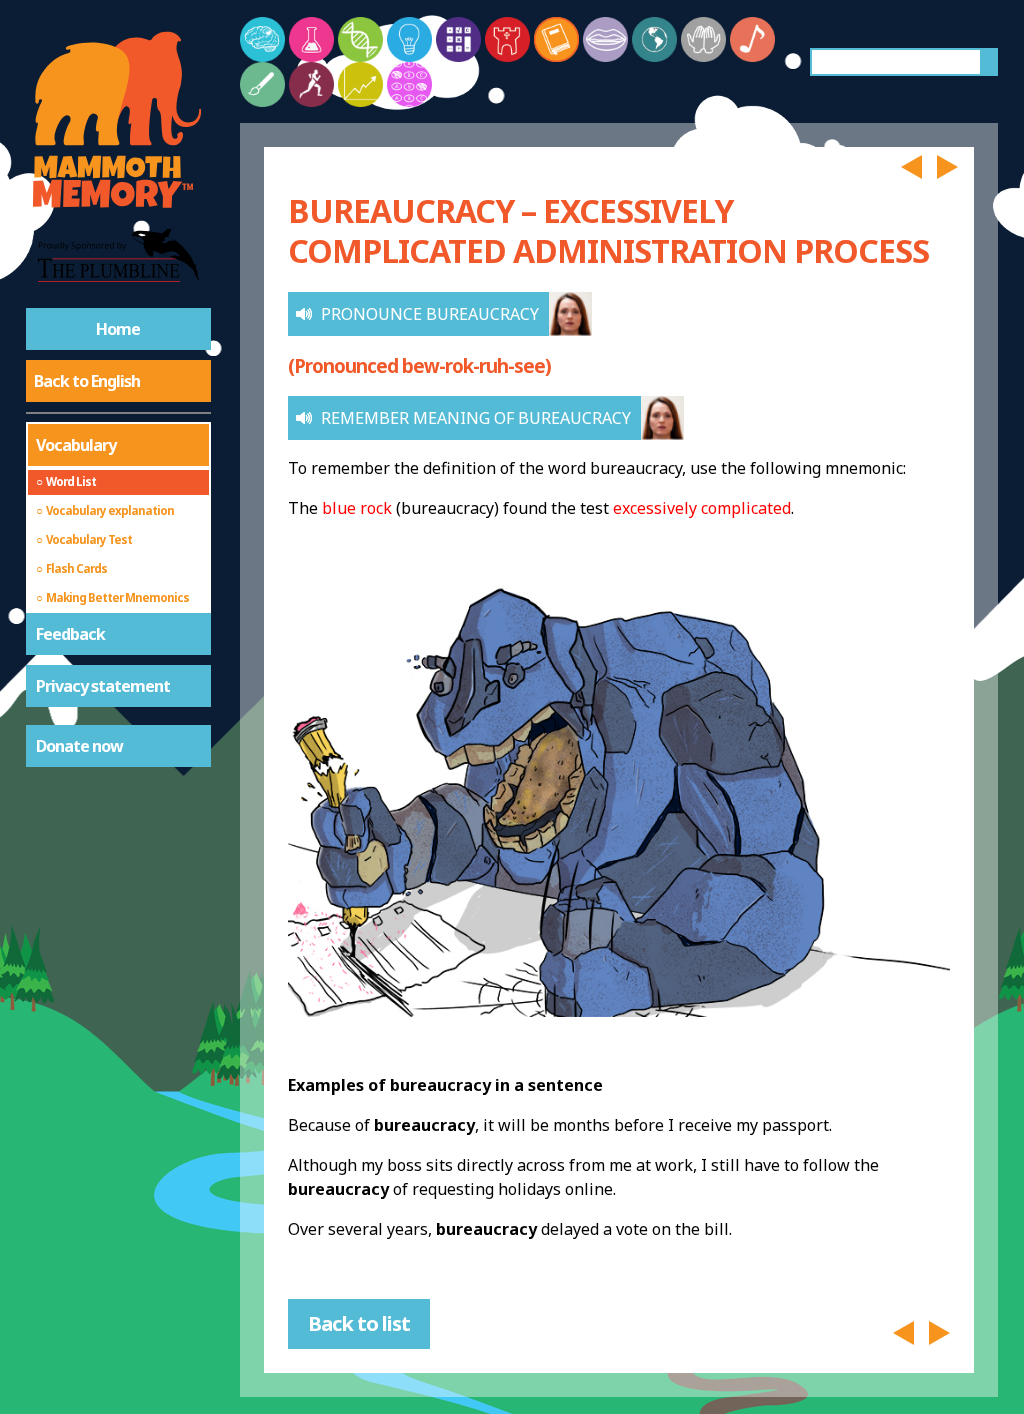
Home (118, 329)
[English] (556, 39)
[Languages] (605, 39)
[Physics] (409, 39)
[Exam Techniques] (409, 84)
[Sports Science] (311, 84)
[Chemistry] (311, 39)
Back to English (87, 381)
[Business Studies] (360, 84)
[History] (507, 39)
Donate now (79, 746)
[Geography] (654, 39)
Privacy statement (103, 686)
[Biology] (360, 39)
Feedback (70, 634)
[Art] (262, 84)
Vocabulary (76, 445)
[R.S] (703, 39)
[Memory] (262, 39)
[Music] (752, 39)
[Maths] (458, 39)
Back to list (359, 1323)
